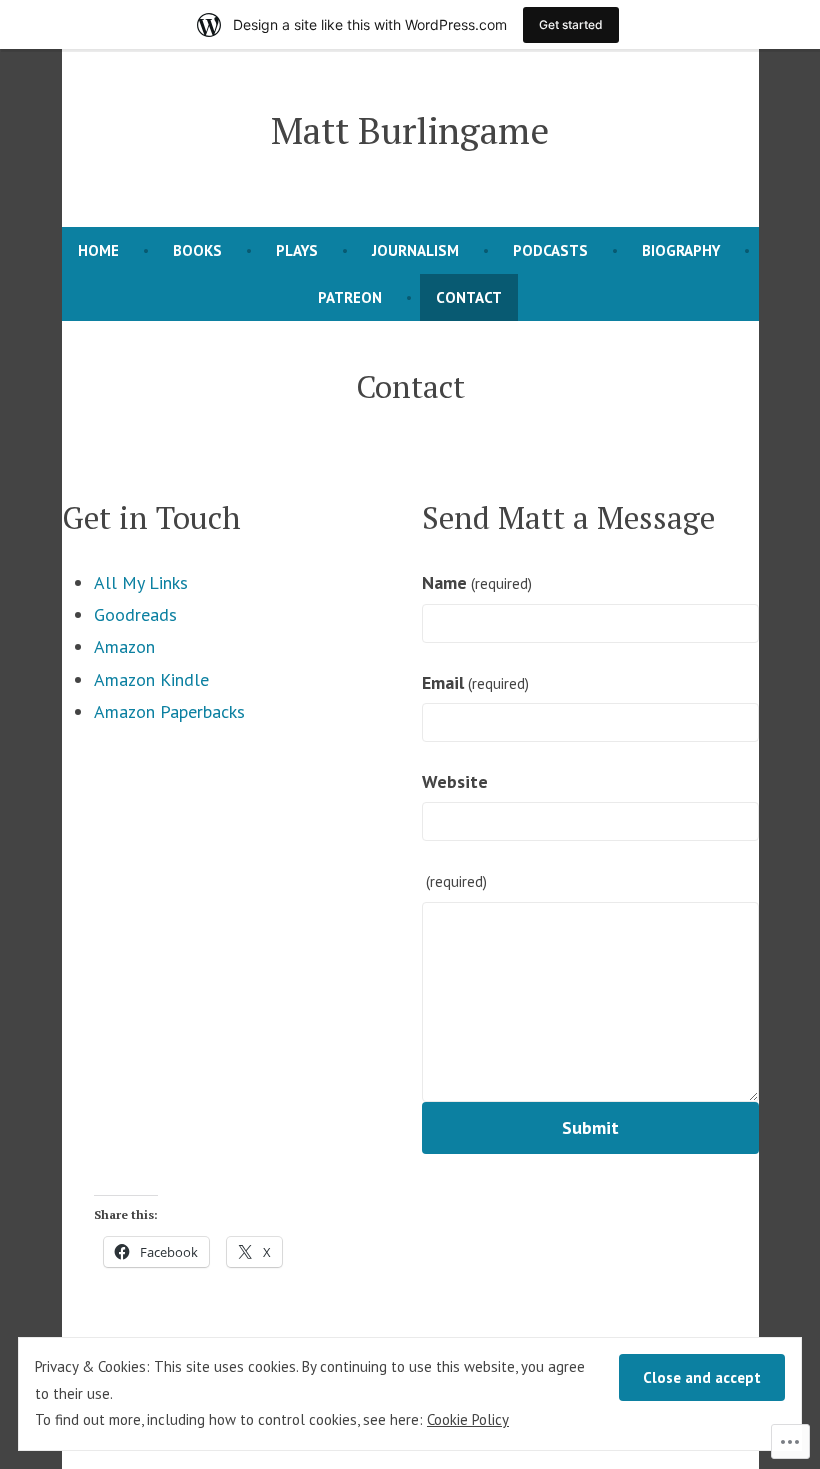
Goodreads (135, 614)
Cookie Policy (468, 1419)
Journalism (415, 250)
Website (455, 781)
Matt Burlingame (410, 130)
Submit (590, 1127)
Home (98, 250)
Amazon (124, 646)
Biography (681, 250)
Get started (571, 24)
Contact (469, 297)
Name (477, 582)
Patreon (350, 297)
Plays (297, 250)
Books (197, 250)
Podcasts (550, 250)
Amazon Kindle (151, 679)
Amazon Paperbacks (169, 711)
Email (475, 682)
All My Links (141, 582)
